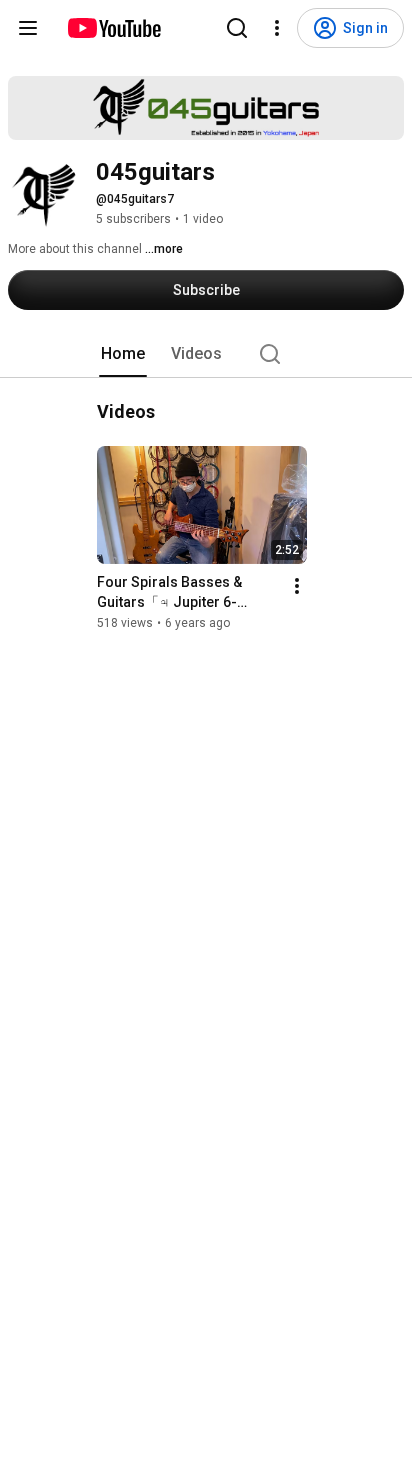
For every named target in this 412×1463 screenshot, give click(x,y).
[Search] (237, 28)
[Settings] (277, 28)
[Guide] (28, 28)
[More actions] (297, 586)
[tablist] (206, 354)
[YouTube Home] (113, 28)
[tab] (123, 354)
